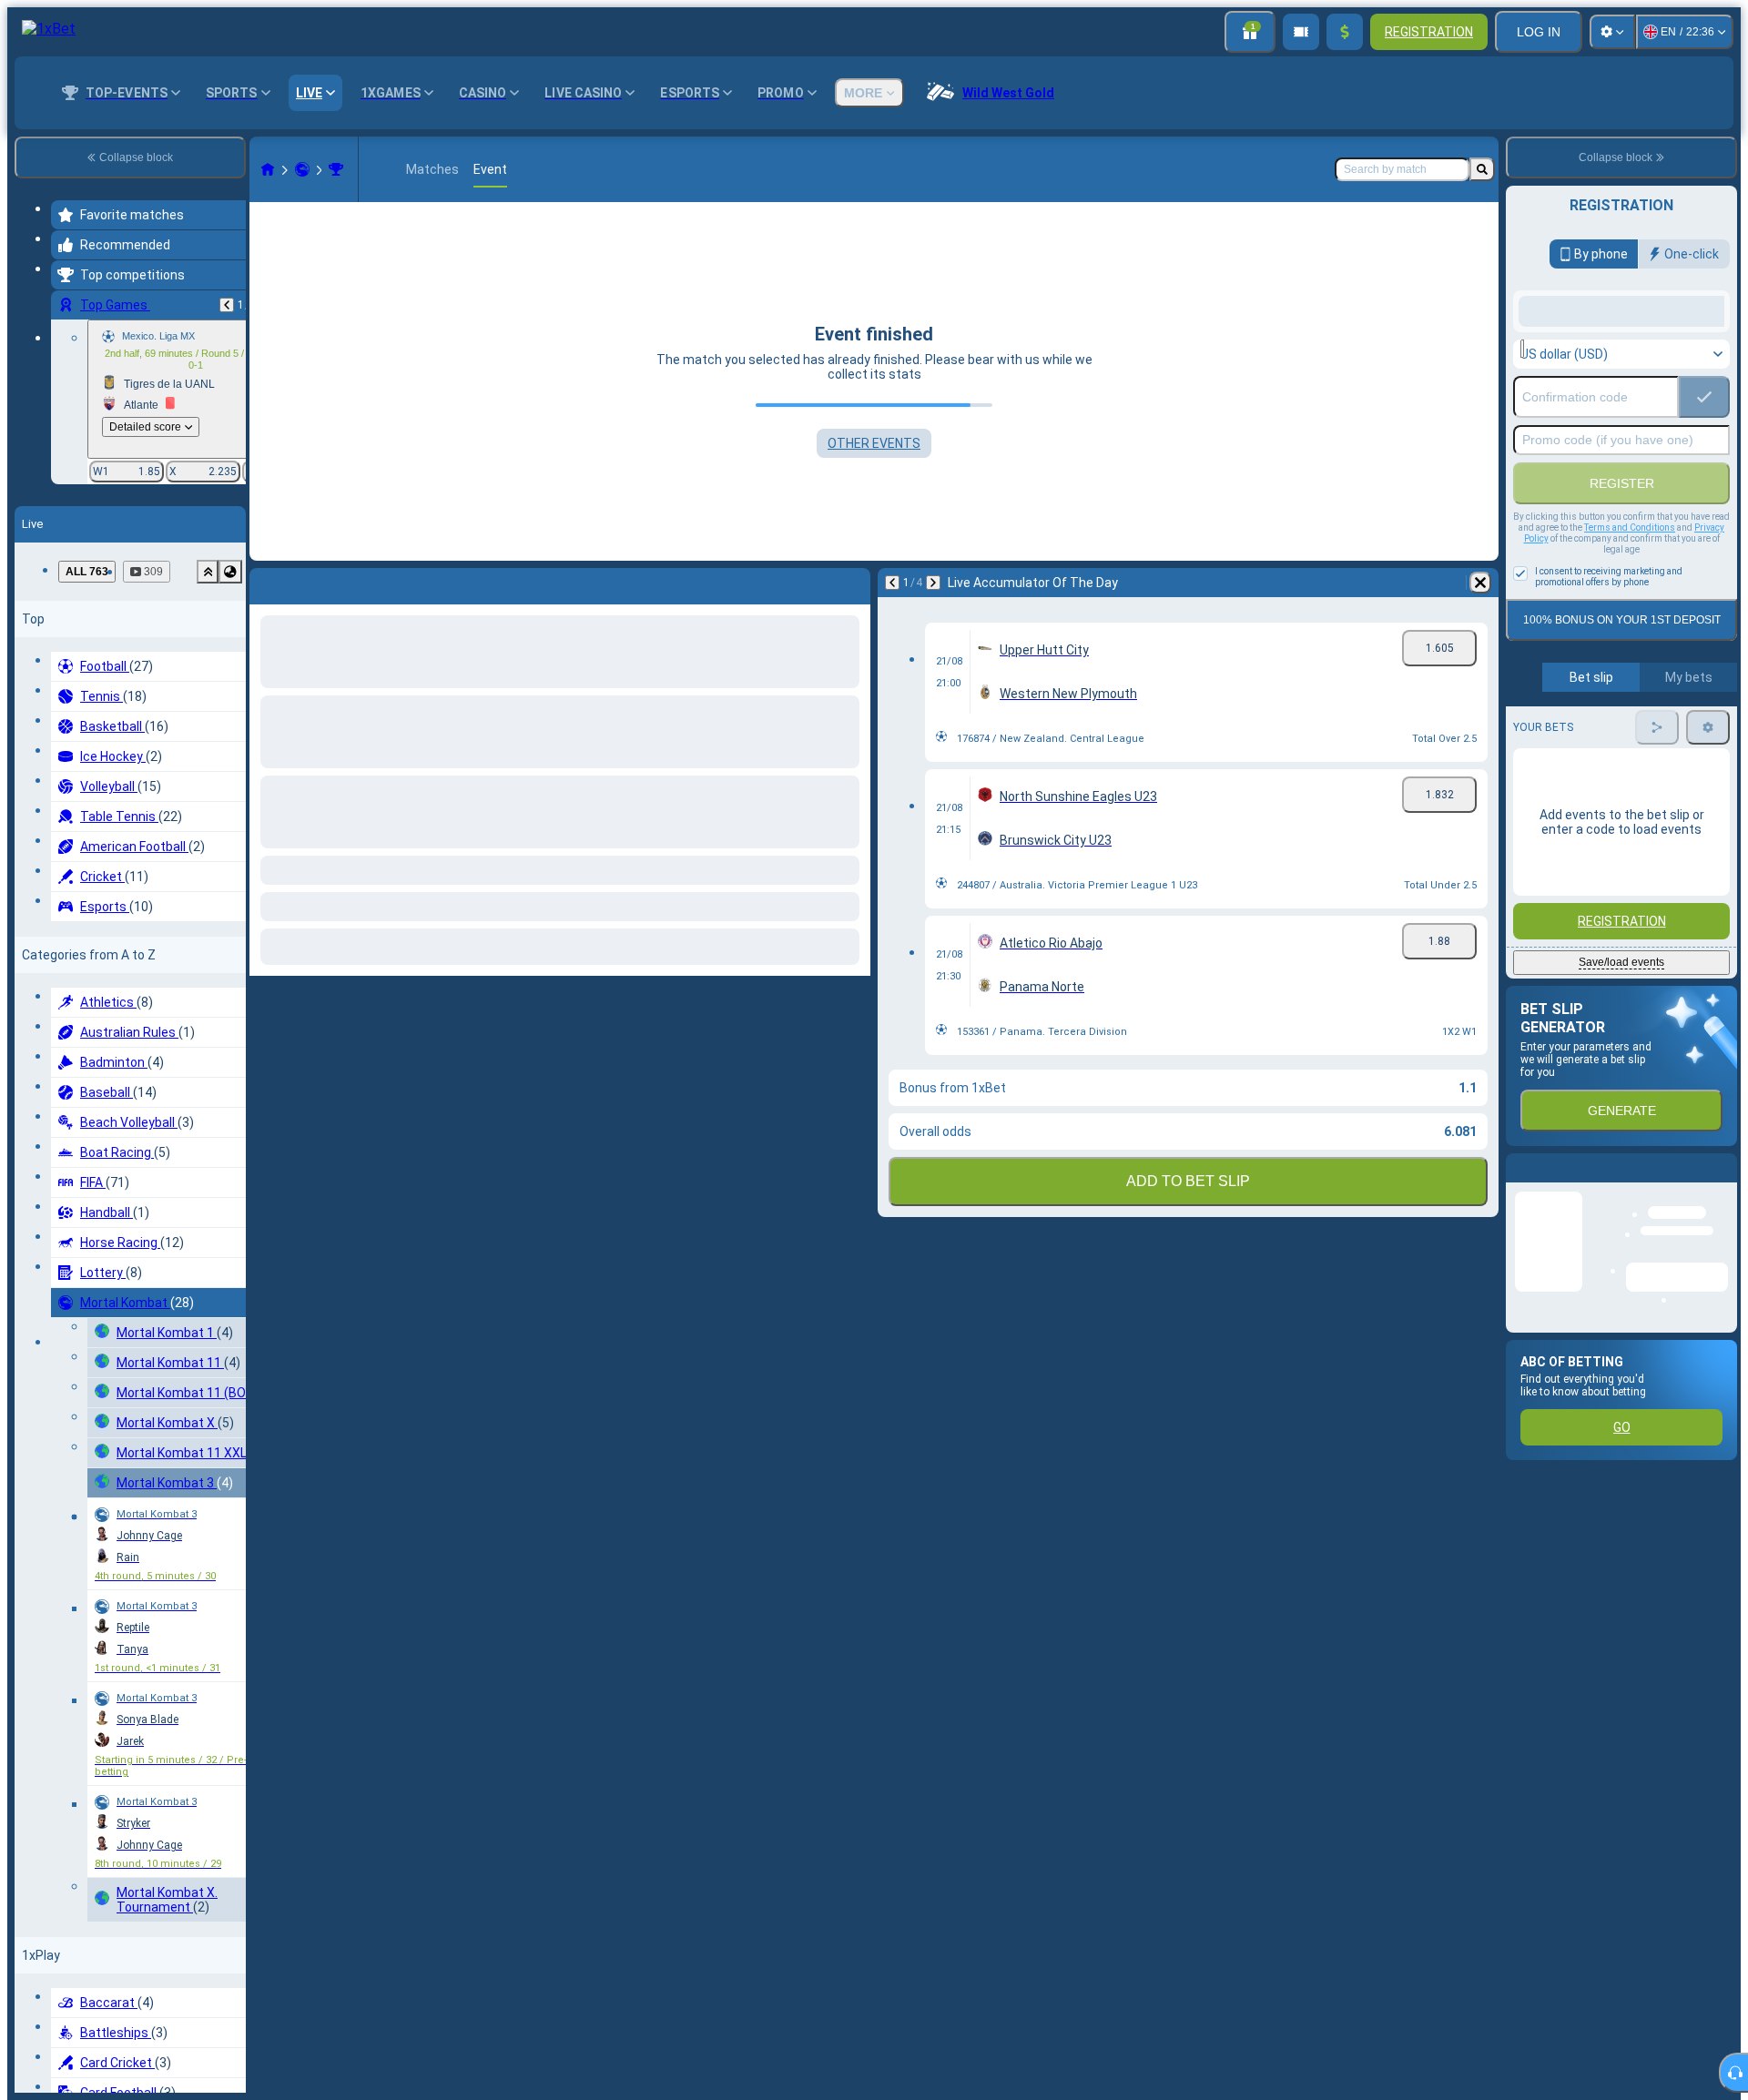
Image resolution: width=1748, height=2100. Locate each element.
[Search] (1482, 169)
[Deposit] (1345, 32)
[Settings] (1612, 32)
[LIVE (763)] (268, 169)
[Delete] (852, 583)
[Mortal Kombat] (302, 169)
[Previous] (227, 305)
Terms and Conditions (1630, 673)
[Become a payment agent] (1301, 32)
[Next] (311, 583)
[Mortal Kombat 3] (336, 169)
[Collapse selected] (208, 572)
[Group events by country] (230, 572)
